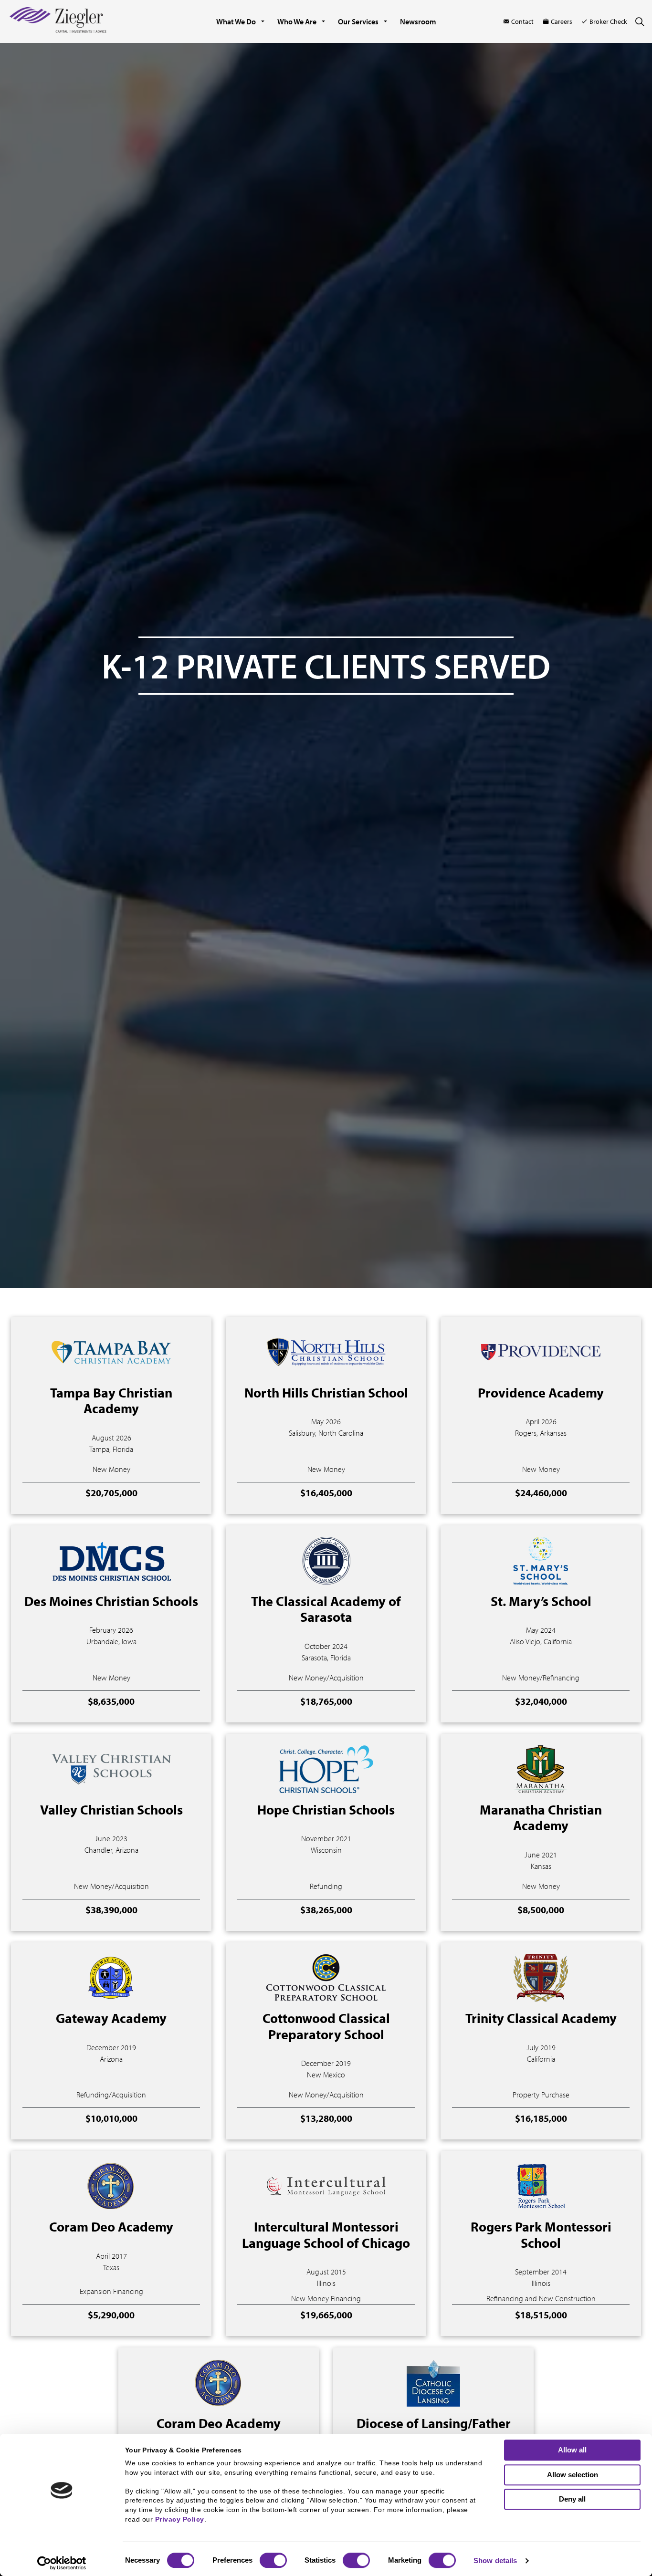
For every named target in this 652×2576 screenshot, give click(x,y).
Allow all (572, 2450)
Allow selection (573, 2475)
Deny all (572, 2499)
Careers (562, 21)
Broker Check (608, 21)
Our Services (358, 21)
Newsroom (418, 21)
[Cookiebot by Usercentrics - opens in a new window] (62, 2563)
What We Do (236, 21)
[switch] (273, 2560)
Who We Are (297, 21)
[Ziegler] (58, 21)
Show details (495, 2560)
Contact (522, 21)
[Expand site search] (640, 21)
